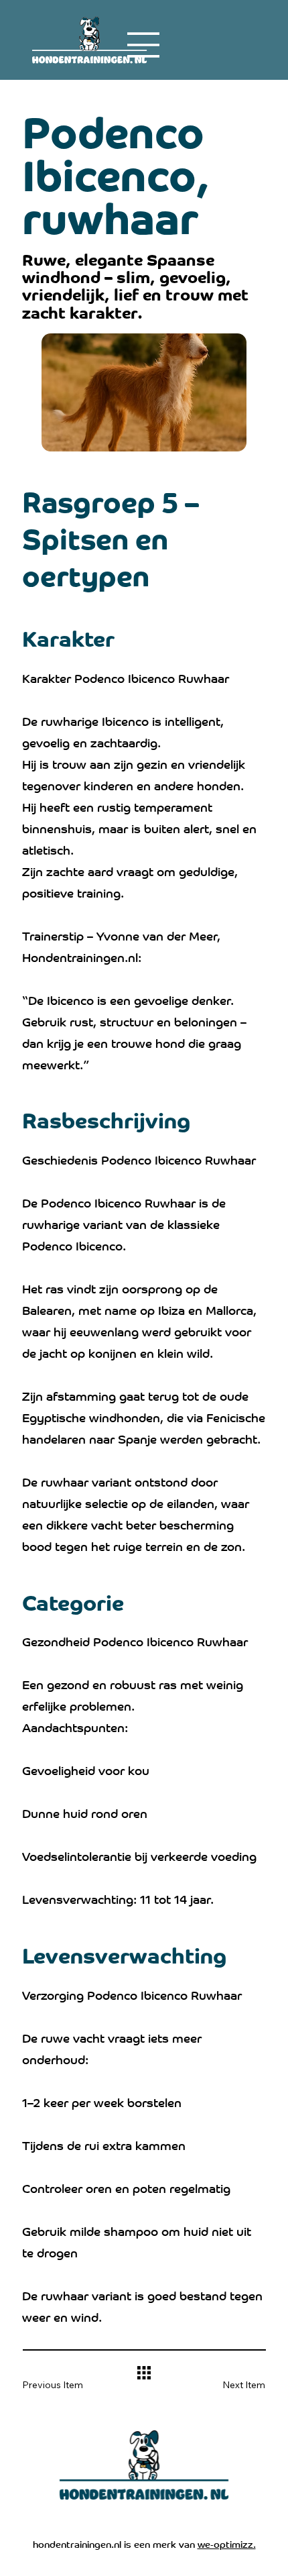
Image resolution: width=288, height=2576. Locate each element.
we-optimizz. (227, 2543)
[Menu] (144, 45)
